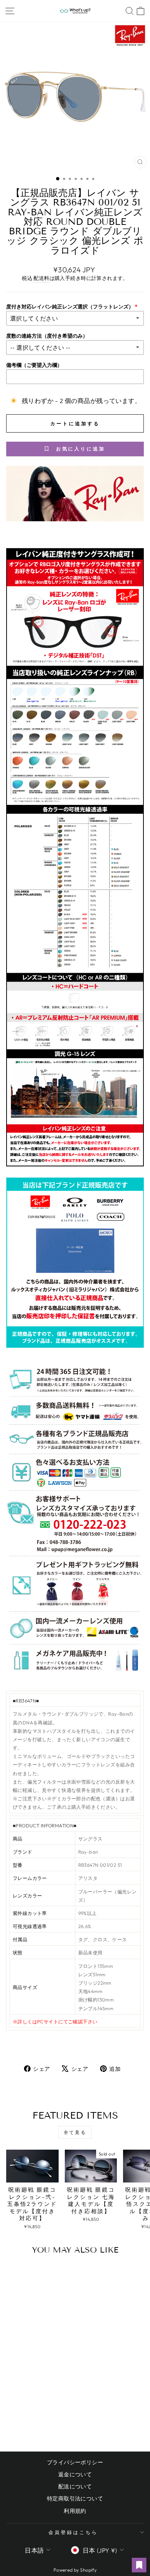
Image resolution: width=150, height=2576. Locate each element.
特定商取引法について (75, 2498)
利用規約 (75, 2511)
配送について (75, 2486)
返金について (75, 2474)
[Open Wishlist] (139, 2565)
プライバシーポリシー (75, 2462)
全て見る (75, 2132)
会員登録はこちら (73, 2532)
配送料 (41, 278)
